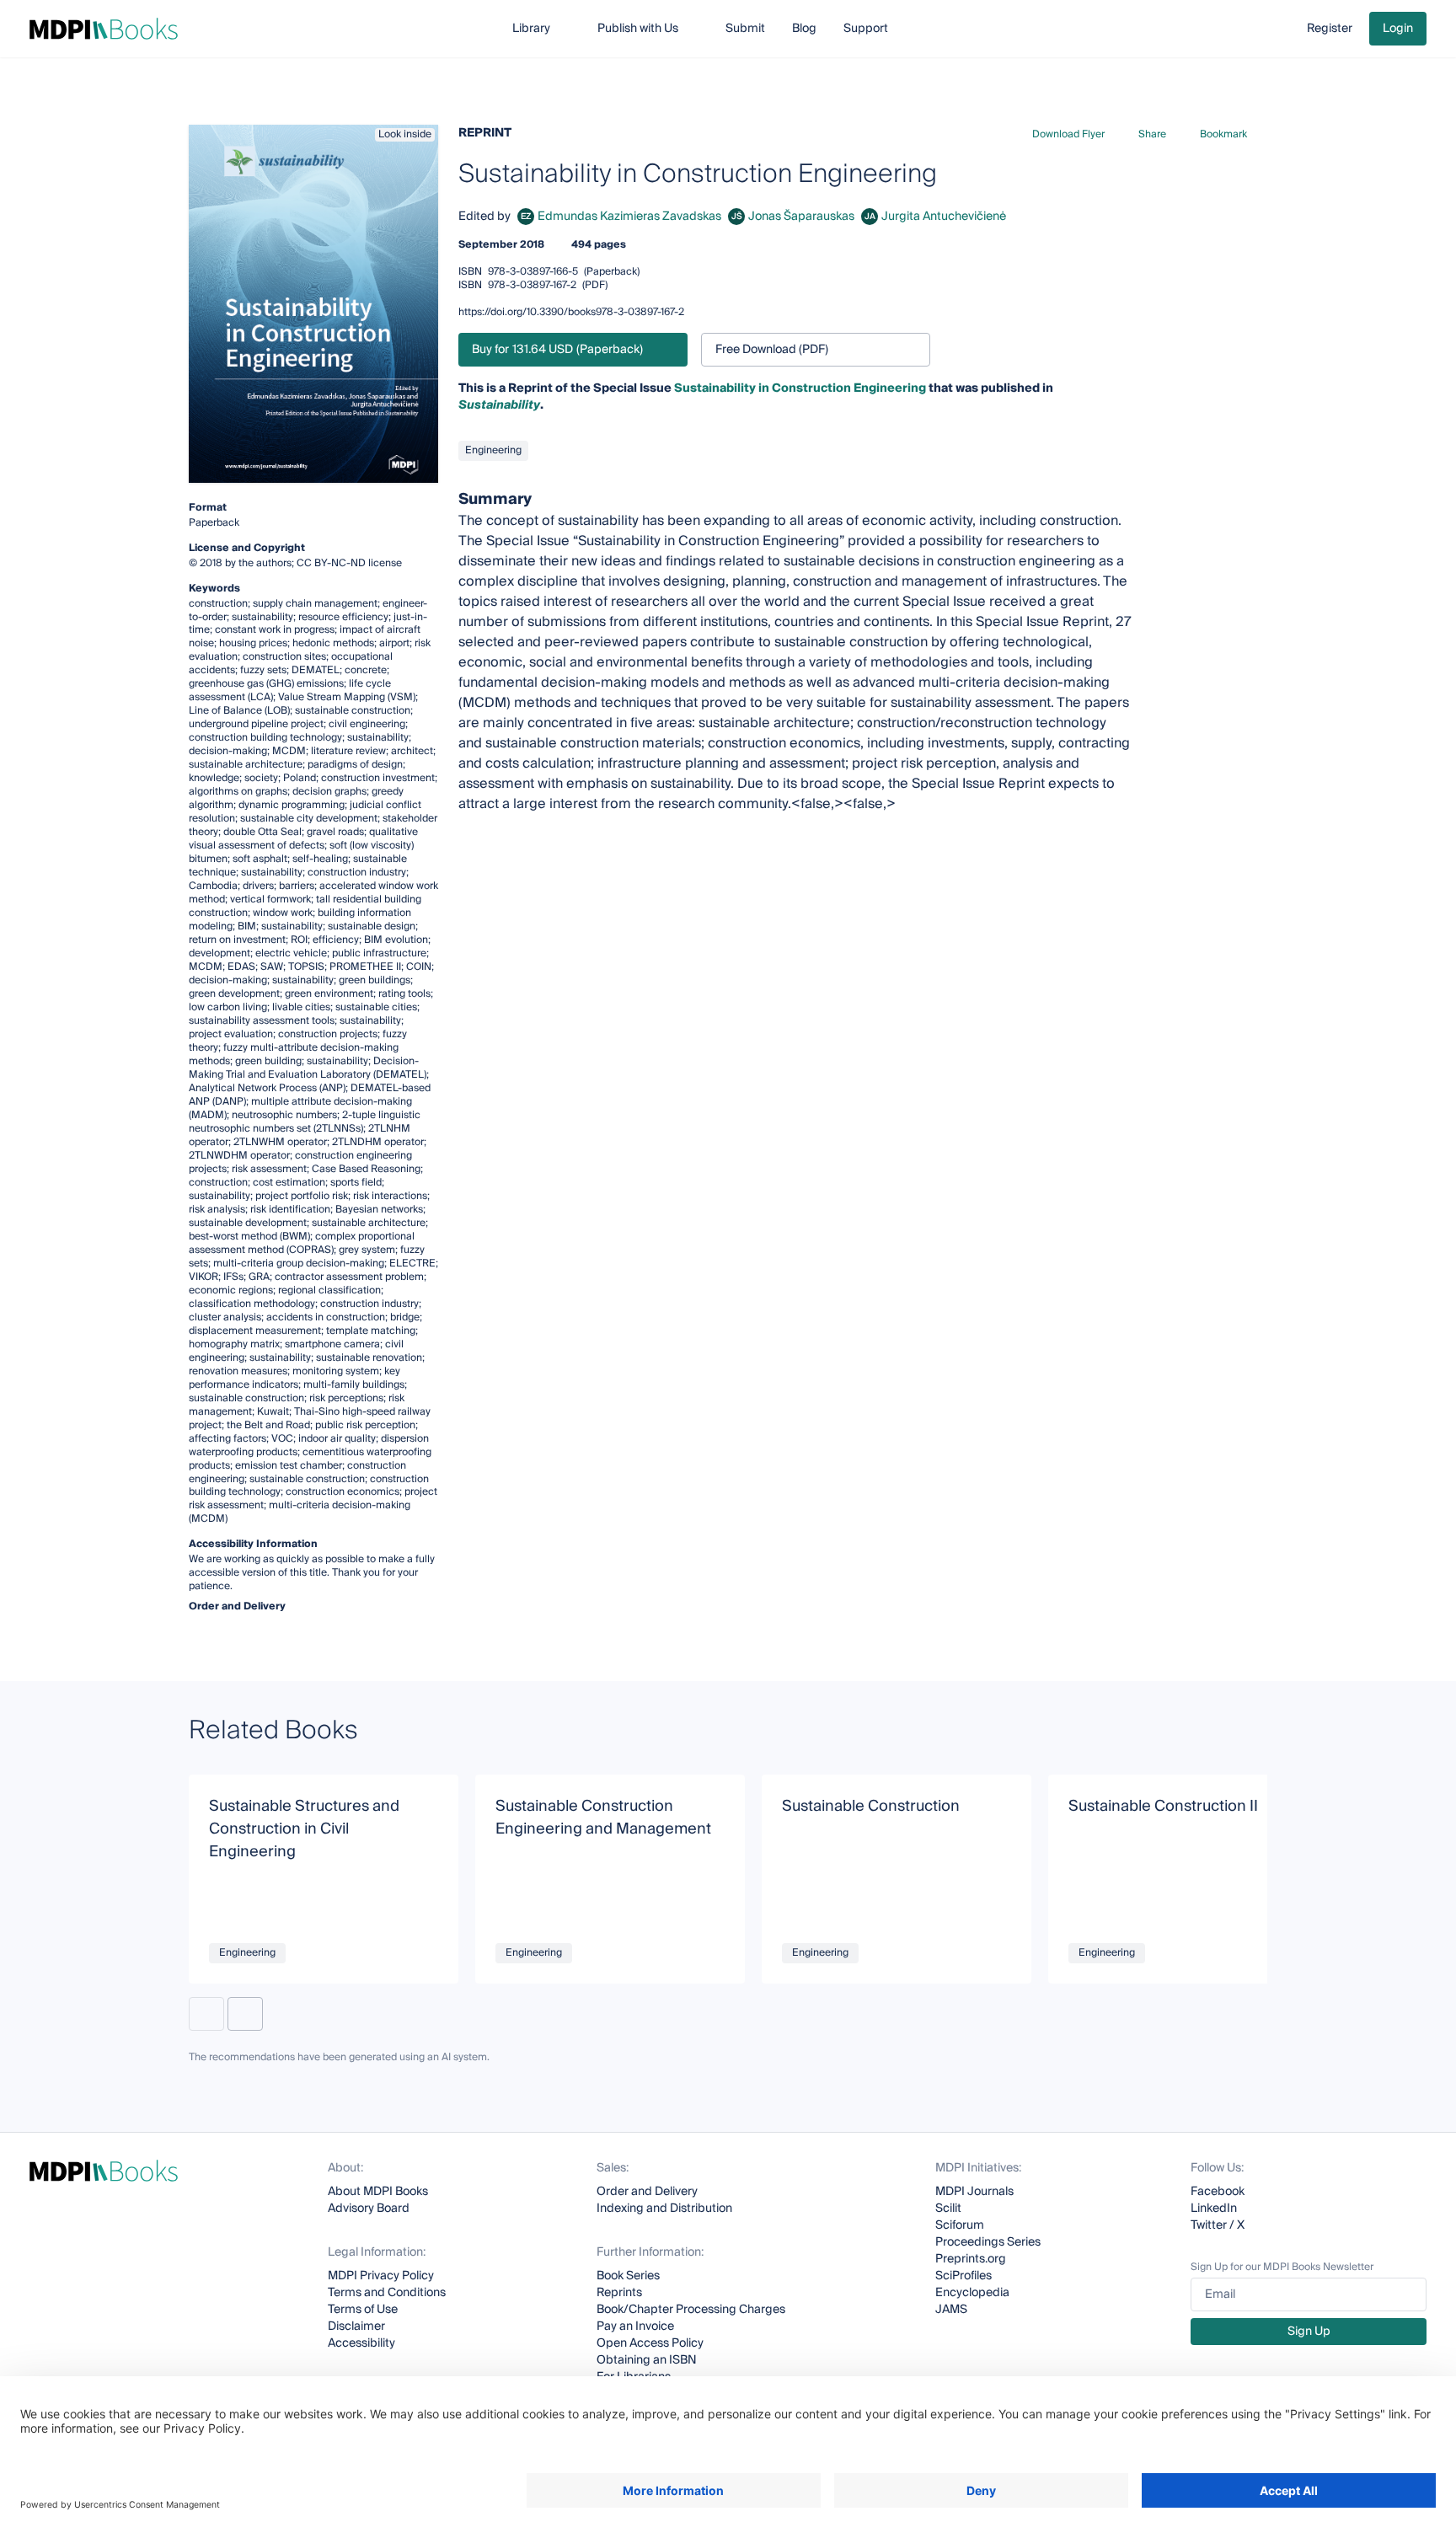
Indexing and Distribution (664, 2209)
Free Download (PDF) (772, 350)
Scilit (948, 2209)
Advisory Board (369, 2209)
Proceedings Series (988, 2242)
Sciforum (960, 2225)
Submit (745, 29)
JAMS (951, 2310)
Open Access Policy (650, 2343)
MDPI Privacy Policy (381, 2276)
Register (1330, 29)
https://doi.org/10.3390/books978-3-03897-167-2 (571, 312)
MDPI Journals (974, 2192)
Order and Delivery (647, 2192)
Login (1398, 29)
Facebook (1218, 2192)
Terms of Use (363, 2310)
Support (866, 29)
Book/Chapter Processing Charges (691, 2310)
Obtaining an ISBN (647, 2360)
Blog (804, 29)
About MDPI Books (378, 2192)
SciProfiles (964, 2276)
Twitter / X (1218, 2225)
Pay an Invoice (635, 2327)
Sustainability (499, 405)
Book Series (628, 2276)
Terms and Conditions (387, 2293)
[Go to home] (104, 29)
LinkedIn (1214, 2209)
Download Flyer (1068, 134)
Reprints (619, 2293)
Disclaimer (356, 2327)
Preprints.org (971, 2259)
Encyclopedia (972, 2293)
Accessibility (361, 2343)
